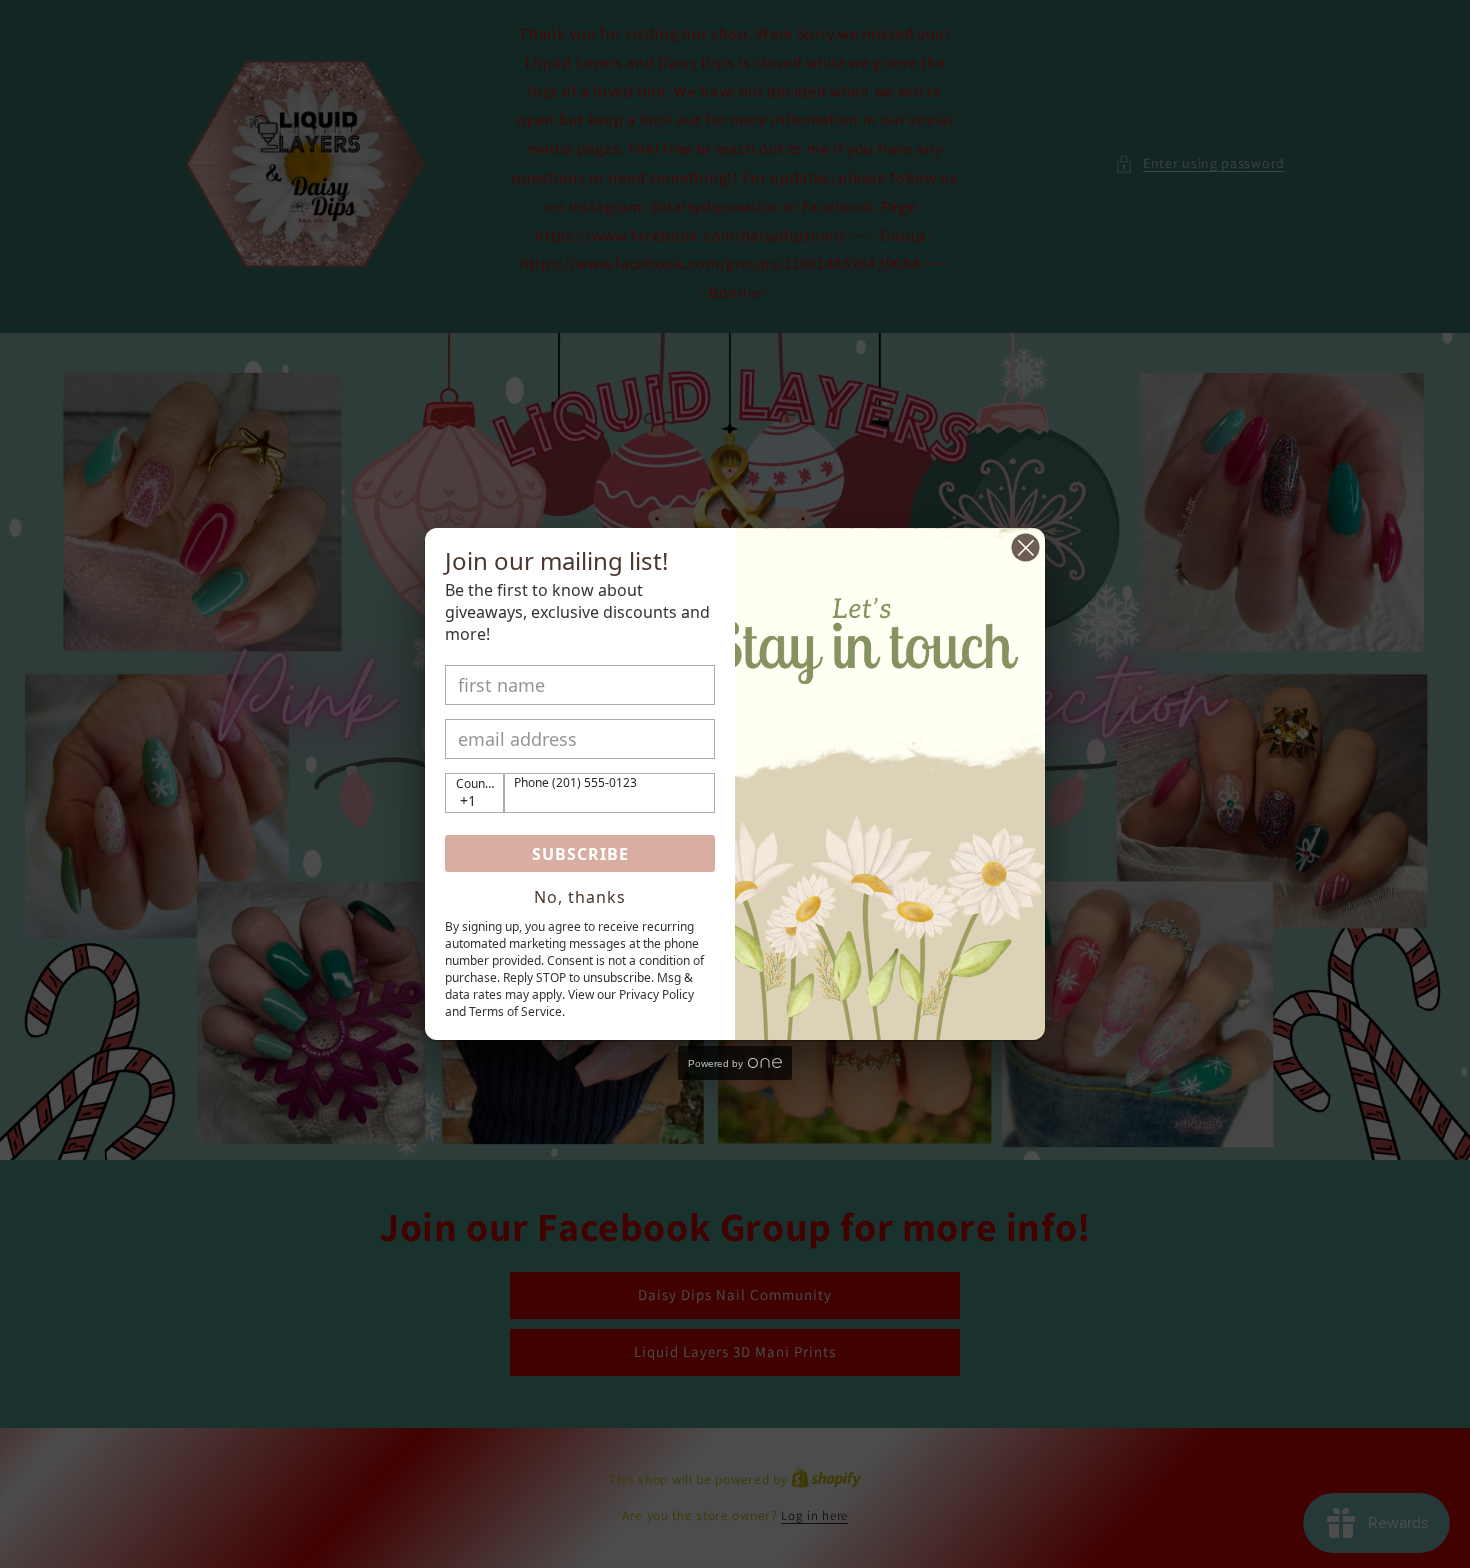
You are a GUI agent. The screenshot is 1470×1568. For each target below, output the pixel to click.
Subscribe (580, 854)
